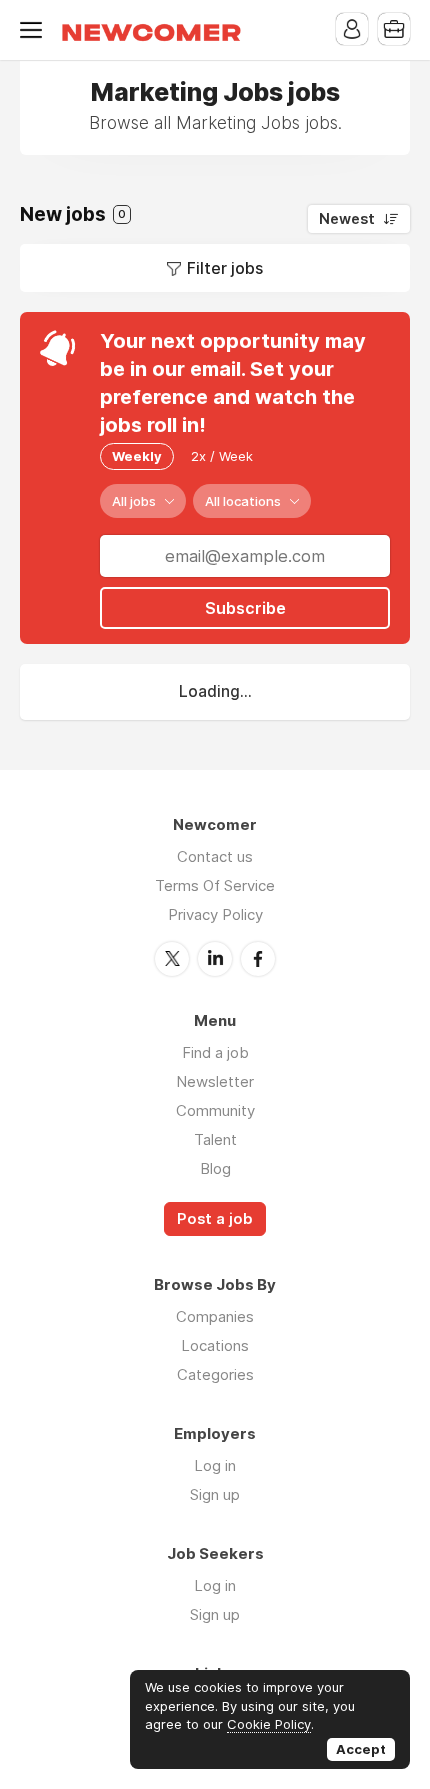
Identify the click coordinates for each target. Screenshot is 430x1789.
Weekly (137, 456)
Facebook (258, 959)
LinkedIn (215, 959)
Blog (215, 1168)
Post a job (215, 1219)
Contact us (215, 856)
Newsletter (215, 1081)
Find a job (215, 1052)
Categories (215, 1374)
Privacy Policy (215, 914)
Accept (361, 1749)
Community (215, 1110)
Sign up (215, 1494)
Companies (215, 1316)
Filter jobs (225, 268)
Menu (35, 30)
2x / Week (222, 456)
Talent (215, 1139)
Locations (215, 1345)
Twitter (172, 959)
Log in (215, 1465)
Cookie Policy (269, 1724)
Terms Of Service (215, 885)
